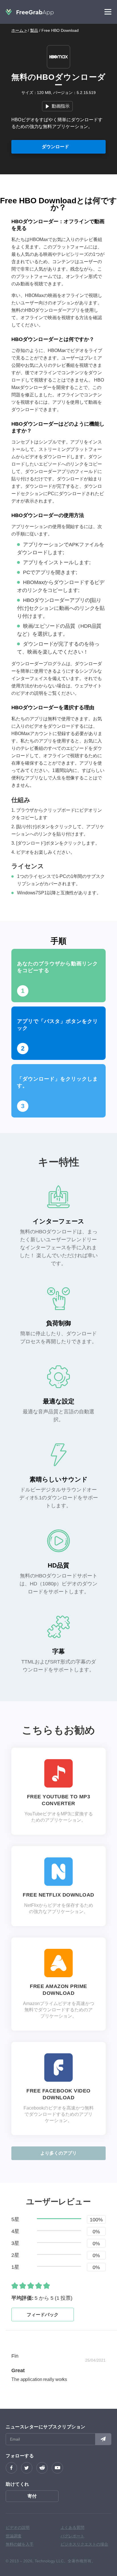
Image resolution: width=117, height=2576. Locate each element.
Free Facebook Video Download (58, 2094)
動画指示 (61, 106)
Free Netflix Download (58, 1895)
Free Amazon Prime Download (58, 1990)
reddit (42, 2468)
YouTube (57, 2468)
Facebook (11, 2468)
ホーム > (19, 30)
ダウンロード (55, 147)
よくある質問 (72, 2527)
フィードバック (43, 2315)
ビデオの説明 (18, 2527)
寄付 (32, 2496)
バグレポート (72, 2536)
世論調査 (14, 2536)
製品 (34, 30)
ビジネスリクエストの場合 (84, 2544)
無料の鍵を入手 (20, 2544)
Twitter (27, 2468)
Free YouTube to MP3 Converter (59, 1800)
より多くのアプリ (58, 2153)
